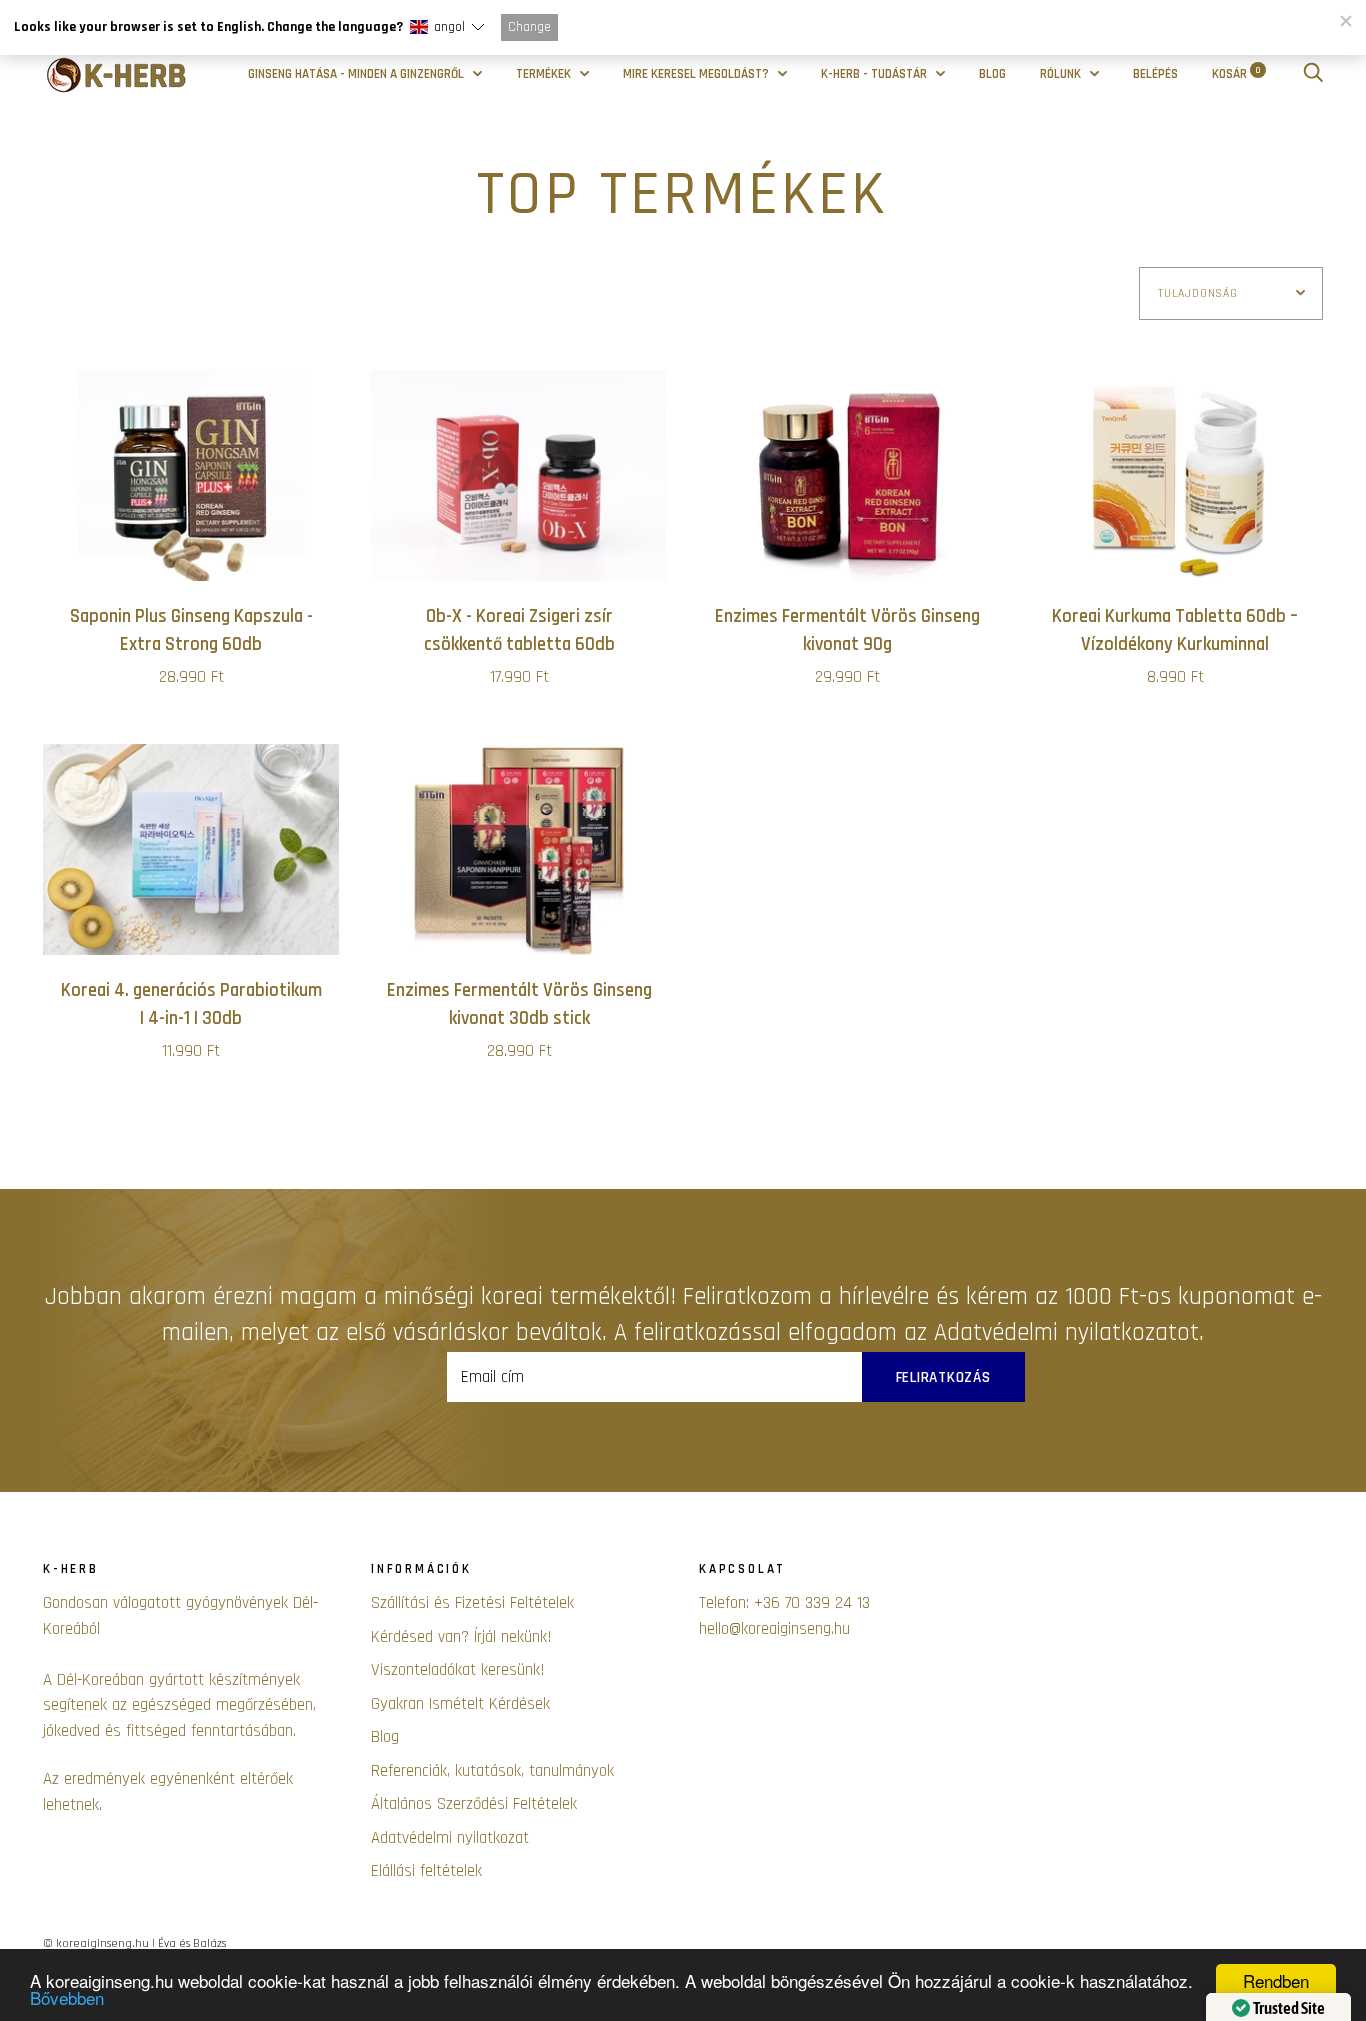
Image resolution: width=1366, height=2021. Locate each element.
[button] (447, 27)
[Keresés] (1313, 74)
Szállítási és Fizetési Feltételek (472, 1603)
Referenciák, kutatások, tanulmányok (492, 1771)
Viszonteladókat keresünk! (458, 1670)
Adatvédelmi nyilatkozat (450, 1838)
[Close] (1345, 21)
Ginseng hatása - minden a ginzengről (357, 74)
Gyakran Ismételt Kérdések (460, 1704)
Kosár (1236, 74)
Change (529, 27)
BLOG (992, 74)
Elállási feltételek (426, 1871)
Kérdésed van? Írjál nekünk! (461, 1637)
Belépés (1155, 74)
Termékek (545, 74)
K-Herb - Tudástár (875, 74)
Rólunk (1062, 74)
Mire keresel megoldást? (697, 74)
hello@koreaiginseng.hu (774, 1629)
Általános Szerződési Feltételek (474, 1804)
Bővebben (67, 1997)
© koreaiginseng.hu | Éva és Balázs (134, 1943)
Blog (385, 1737)
